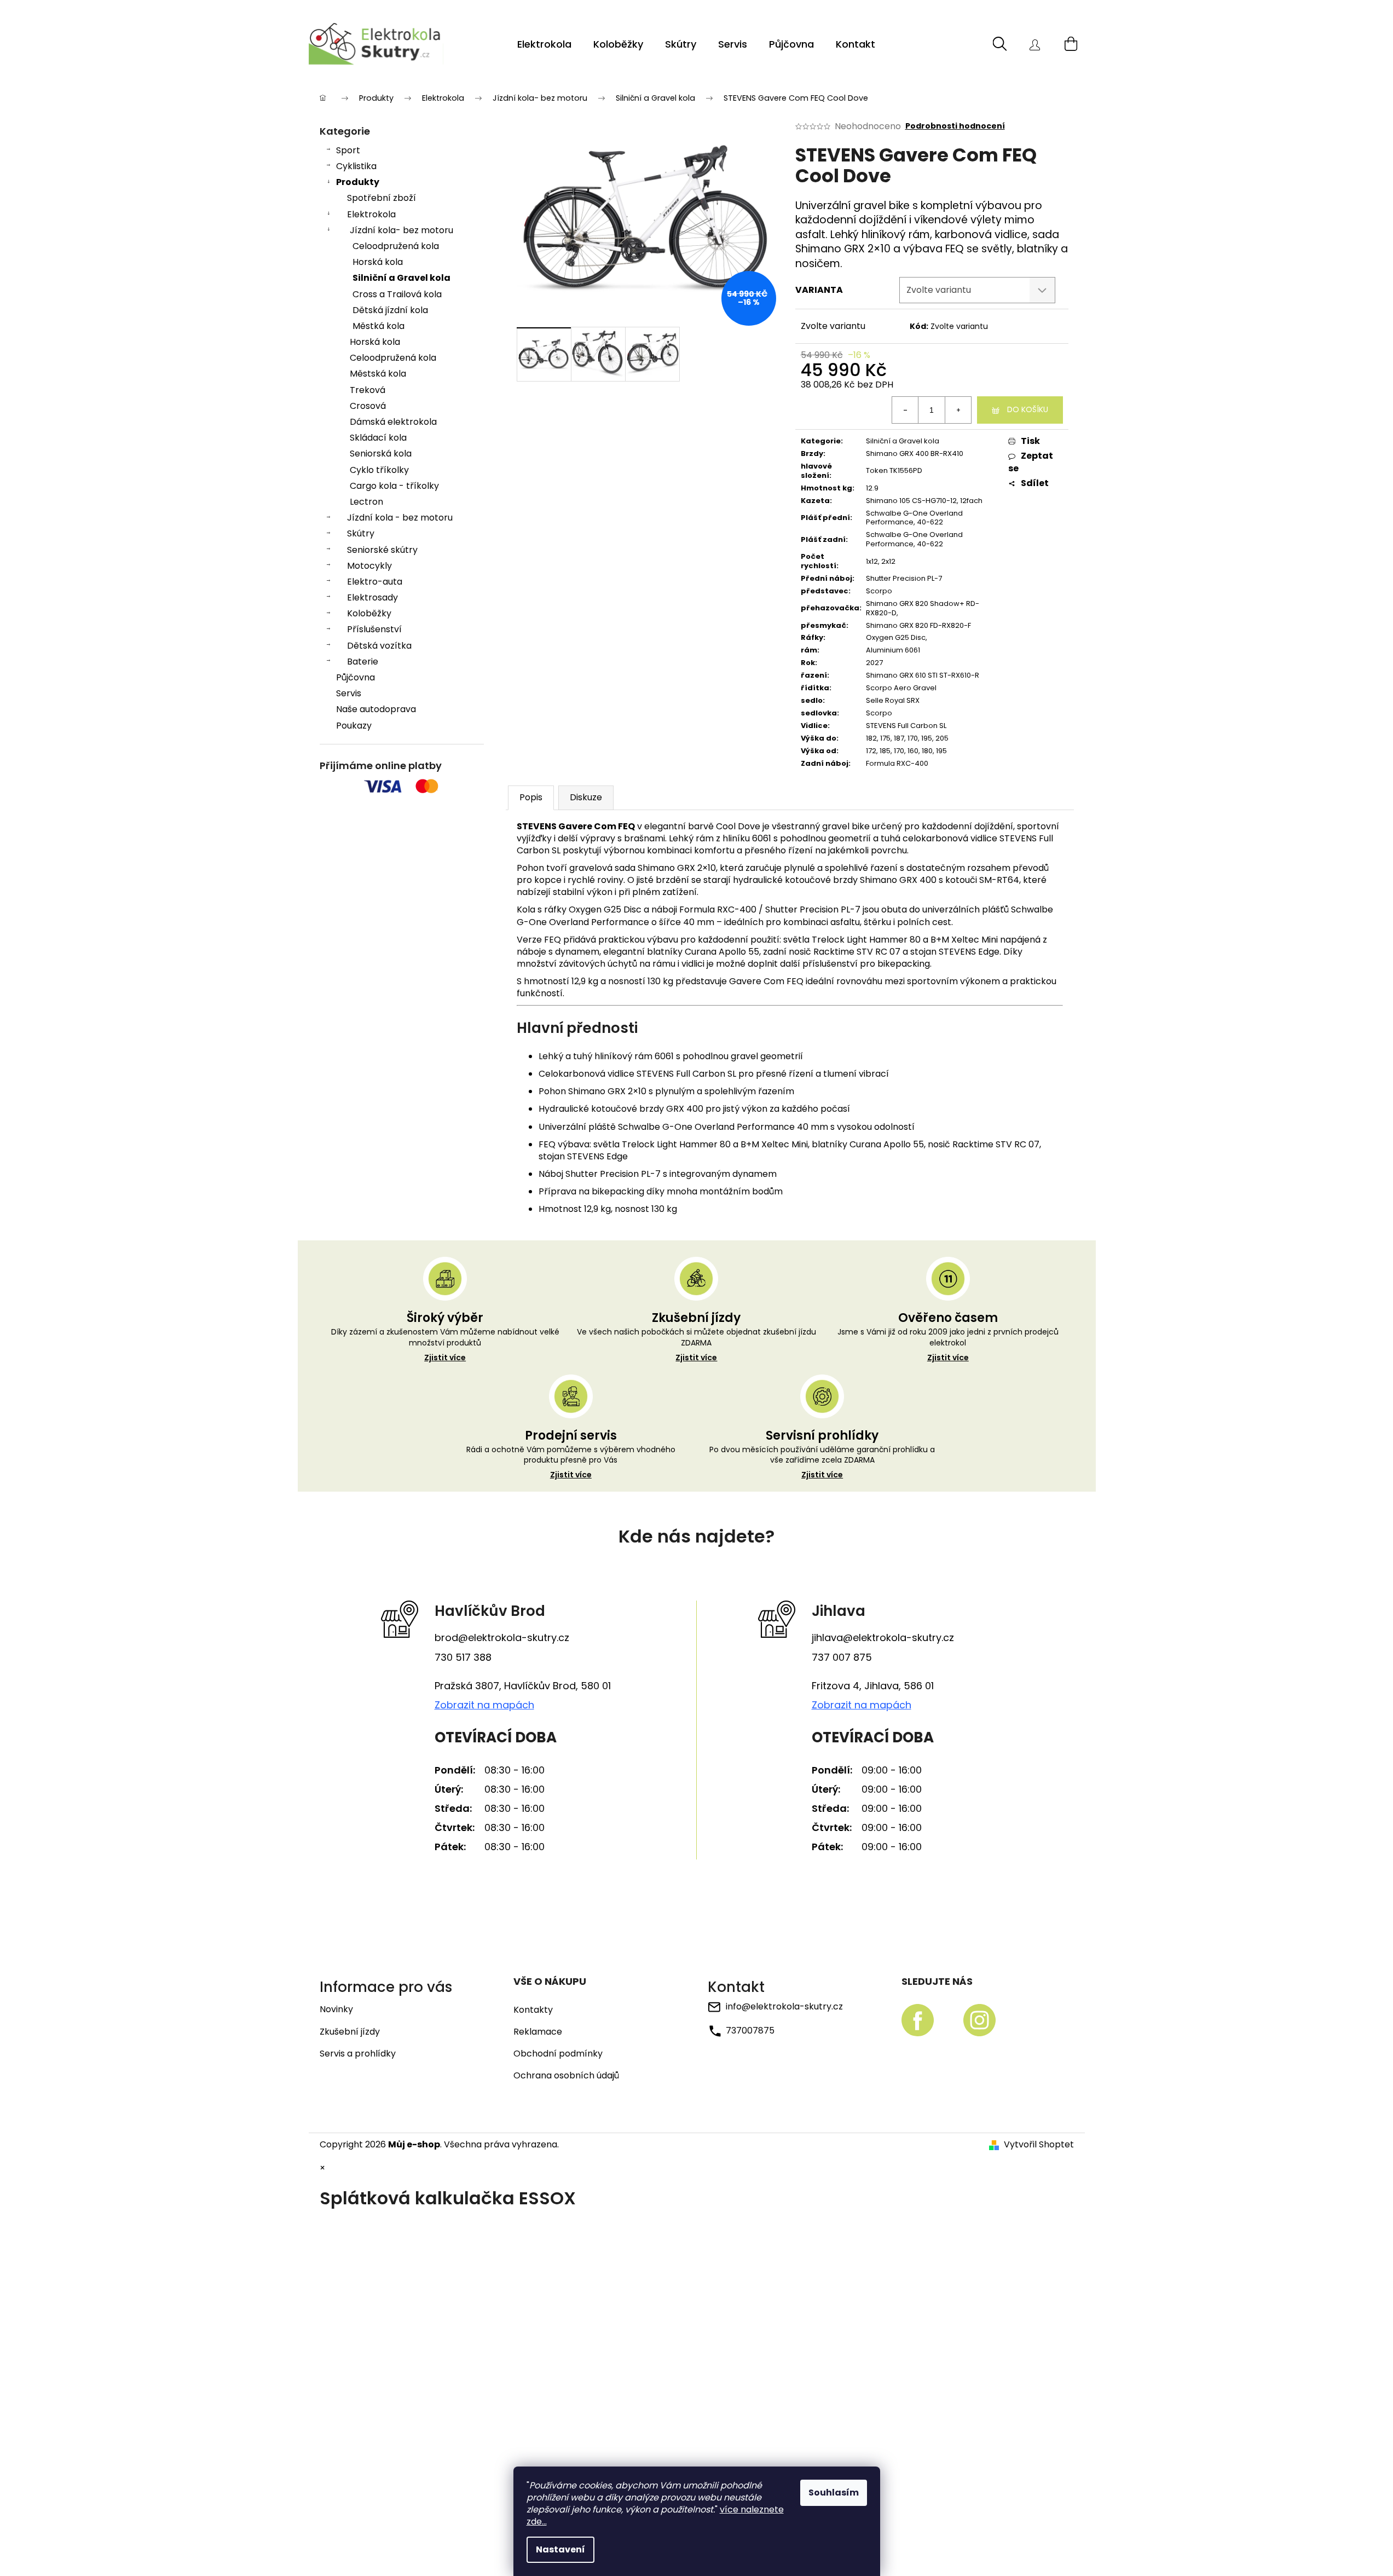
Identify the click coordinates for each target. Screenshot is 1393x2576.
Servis (349, 693)
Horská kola (378, 262)
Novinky (336, 2009)
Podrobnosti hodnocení (955, 126)
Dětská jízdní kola (390, 310)
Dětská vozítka (379, 646)
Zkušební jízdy (350, 2032)
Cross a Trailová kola (397, 294)
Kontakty (533, 2010)
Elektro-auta (375, 582)
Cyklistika (356, 166)
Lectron (366, 502)
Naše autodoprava (376, 709)
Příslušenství (374, 629)
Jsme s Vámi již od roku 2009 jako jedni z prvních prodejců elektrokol (948, 1345)
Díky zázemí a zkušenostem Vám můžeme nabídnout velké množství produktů (445, 1345)
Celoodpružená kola (396, 246)
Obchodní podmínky (558, 2054)
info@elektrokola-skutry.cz (784, 2006)
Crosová (368, 406)
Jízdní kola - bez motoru (400, 518)
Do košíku (1028, 409)
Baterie (363, 662)
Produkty (358, 182)
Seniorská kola (381, 454)
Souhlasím (834, 2493)
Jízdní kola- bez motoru (401, 230)
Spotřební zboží (382, 198)
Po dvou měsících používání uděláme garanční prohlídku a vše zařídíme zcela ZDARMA (822, 1463)
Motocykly (369, 566)
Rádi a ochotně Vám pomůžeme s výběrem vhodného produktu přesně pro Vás (571, 1463)
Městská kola (378, 374)
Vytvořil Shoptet (1039, 2145)
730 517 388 (463, 1657)
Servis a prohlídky (358, 2054)
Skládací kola (378, 438)
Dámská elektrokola (393, 422)
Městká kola (378, 326)
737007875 (750, 2031)
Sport (348, 150)
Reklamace (538, 2032)
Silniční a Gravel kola (401, 278)
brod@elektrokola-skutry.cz (502, 1638)
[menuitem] (544, 44)
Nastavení (560, 2549)
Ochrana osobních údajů (566, 2076)
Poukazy (354, 726)
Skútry (361, 533)
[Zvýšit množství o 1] (958, 410)
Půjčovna (356, 677)
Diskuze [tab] (586, 797)
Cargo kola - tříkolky (394, 486)
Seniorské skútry (382, 550)
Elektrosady (372, 597)
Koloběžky (369, 613)
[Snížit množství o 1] (905, 410)
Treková (368, 390)
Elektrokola (371, 214)
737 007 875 (842, 1657)
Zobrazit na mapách (484, 1705)
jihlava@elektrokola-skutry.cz (883, 1638)
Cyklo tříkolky (379, 470)
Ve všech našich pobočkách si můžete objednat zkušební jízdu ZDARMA (696, 1345)
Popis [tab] (531, 797)
